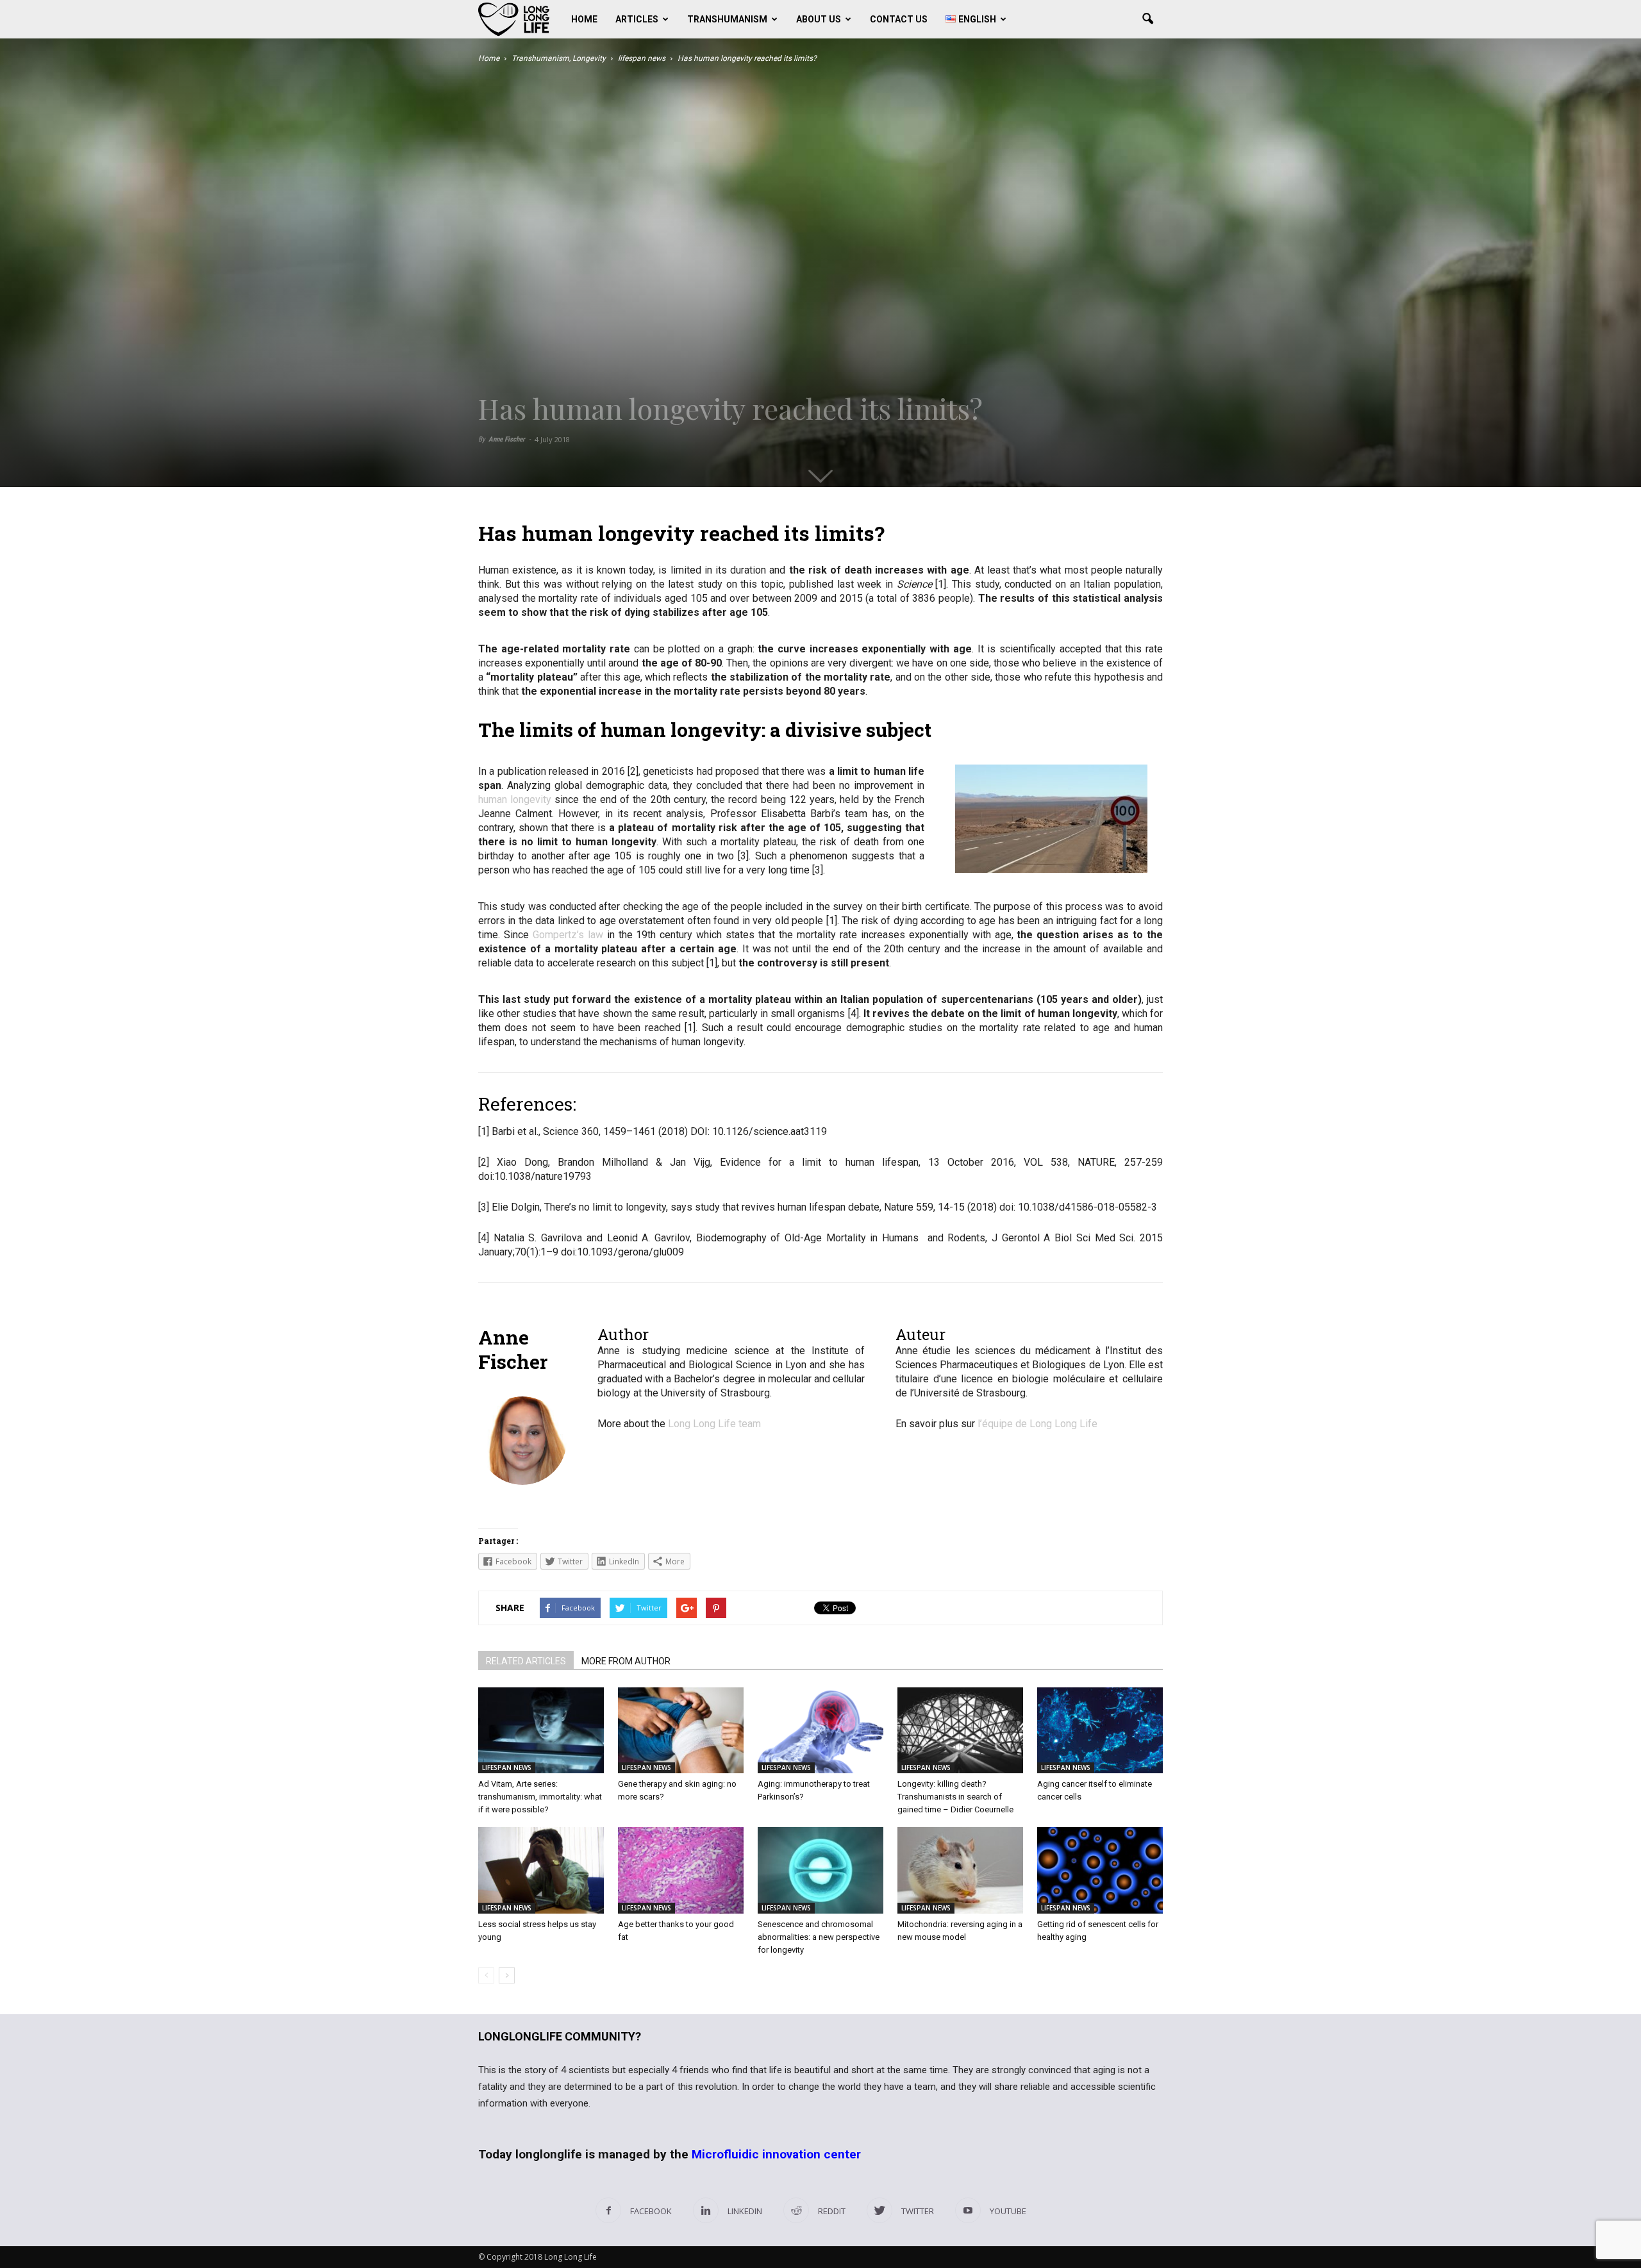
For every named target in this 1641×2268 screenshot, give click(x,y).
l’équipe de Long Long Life (1037, 1424)
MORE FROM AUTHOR (626, 1661)
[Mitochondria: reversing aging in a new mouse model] (960, 1870)
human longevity (515, 799)
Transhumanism (727, 19)
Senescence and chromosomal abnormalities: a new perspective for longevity (819, 1937)
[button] (1147, 19)
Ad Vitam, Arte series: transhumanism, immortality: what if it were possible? (540, 1797)
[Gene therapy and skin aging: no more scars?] (681, 1731)
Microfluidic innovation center (776, 2154)
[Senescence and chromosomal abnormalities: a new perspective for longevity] (820, 1870)
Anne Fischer (507, 439)
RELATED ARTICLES (526, 1661)
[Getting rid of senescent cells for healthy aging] (1100, 1870)
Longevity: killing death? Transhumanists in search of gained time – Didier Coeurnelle (955, 1797)
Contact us (899, 19)
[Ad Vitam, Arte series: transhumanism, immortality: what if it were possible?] (541, 1731)
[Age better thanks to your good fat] (681, 1870)
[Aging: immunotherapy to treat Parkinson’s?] (820, 1731)
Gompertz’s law (568, 935)
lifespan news (507, 1767)
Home (584, 19)
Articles (637, 19)
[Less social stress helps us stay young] (541, 1870)
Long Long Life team (714, 1424)
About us (819, 19)
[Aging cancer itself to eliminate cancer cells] (1100, 1731)
